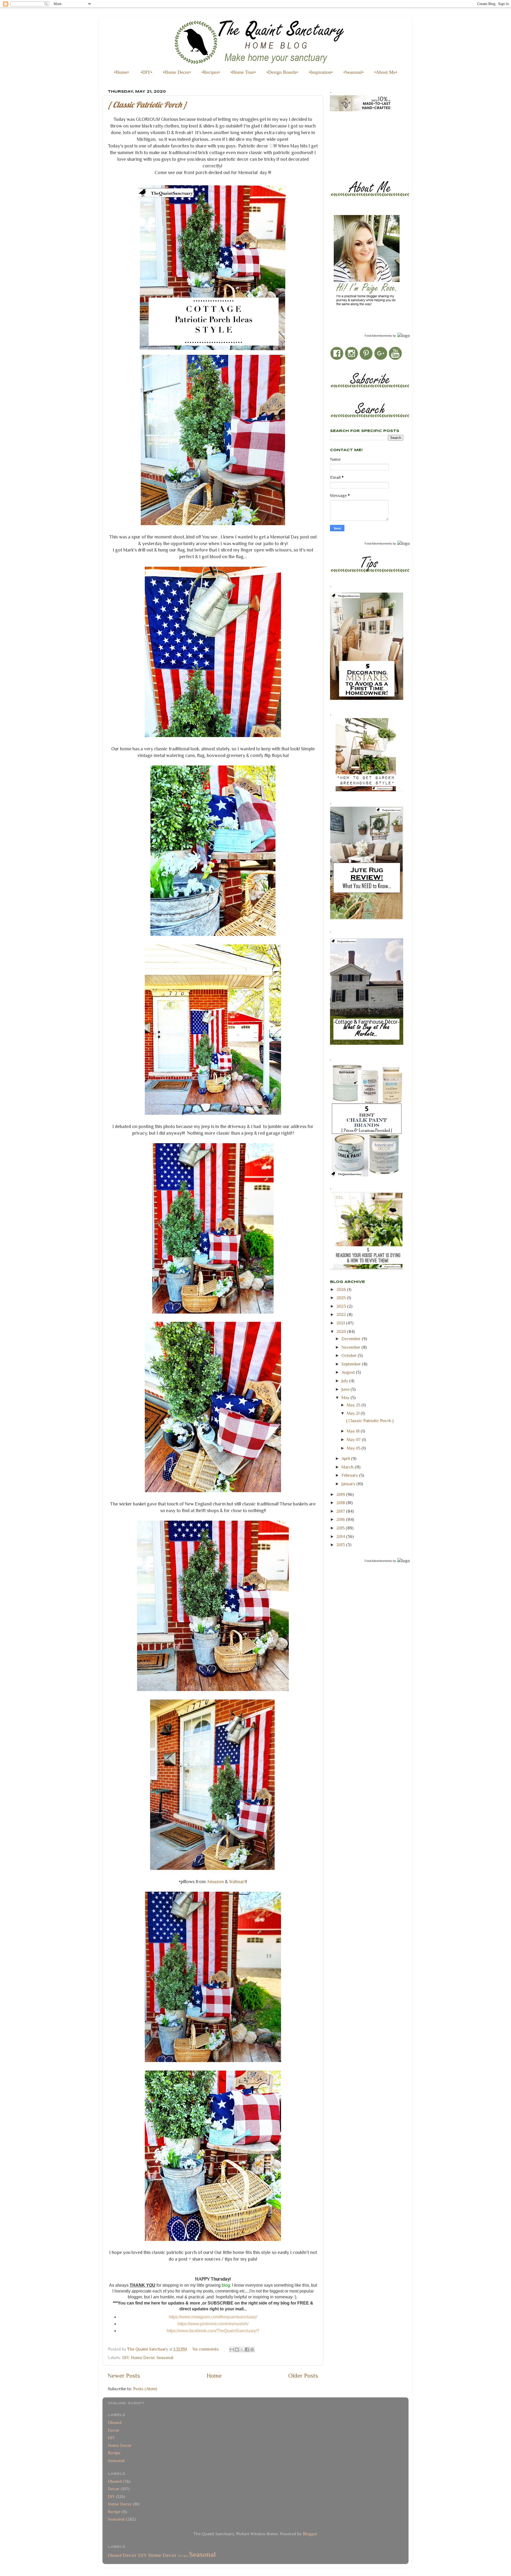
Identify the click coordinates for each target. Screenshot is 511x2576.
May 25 (354, 1405)
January (349, 1484)
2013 (341, 1545)
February (350, 1475)
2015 (341, 1528)
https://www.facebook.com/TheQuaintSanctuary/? (213, 2331)
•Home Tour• (243, 72)
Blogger (310, 2534)
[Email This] (232, 2349)
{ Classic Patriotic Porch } (147, 105)
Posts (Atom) (145, 2389)
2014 (341, 1536)
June (346, 1389)
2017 (341, 1511)
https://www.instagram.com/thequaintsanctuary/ (213, 2317)
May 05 (354, 1448)
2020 (342, 1332)
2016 (341, 1519)
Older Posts (303, 2376)
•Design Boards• (282, 72)
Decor (114, 2430)
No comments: (207, 2349)
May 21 (354, 1413)
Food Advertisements (378, 336)
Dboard (115, 2423)
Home (214, 2376)
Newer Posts (124, 2376)
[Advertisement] (354, 141)
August (349, 1372)
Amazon (215, 1882)
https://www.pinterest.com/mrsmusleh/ (213, 2324)
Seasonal (165, 2358)
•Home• (121, 72)
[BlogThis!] (237, 2349)
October (350, 1355)
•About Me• (386, 72)
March (348, 1467)
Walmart (237, 1882)
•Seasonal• (353, 72)
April (346, 1458)
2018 (341, 1503)
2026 (342, 1289)
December (352, 1339)
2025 (342, 1298)
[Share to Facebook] (247, 2349)
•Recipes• (211, 72)
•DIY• (146, 72)
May (346, 1398)
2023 (342, 1306)
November (351, 1347)
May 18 (354, 1431)
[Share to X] (242, 2349)
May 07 (354, 1440)
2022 (342, 1314)
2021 (341, 1323)
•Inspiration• (321, 72)
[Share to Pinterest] (252, 2349)
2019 (341, 1494)
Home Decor (143, 2358)
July (345, 1381)
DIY (126, 2358)
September (352, 1364)
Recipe (114, 2453)
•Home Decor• (177, 72)
